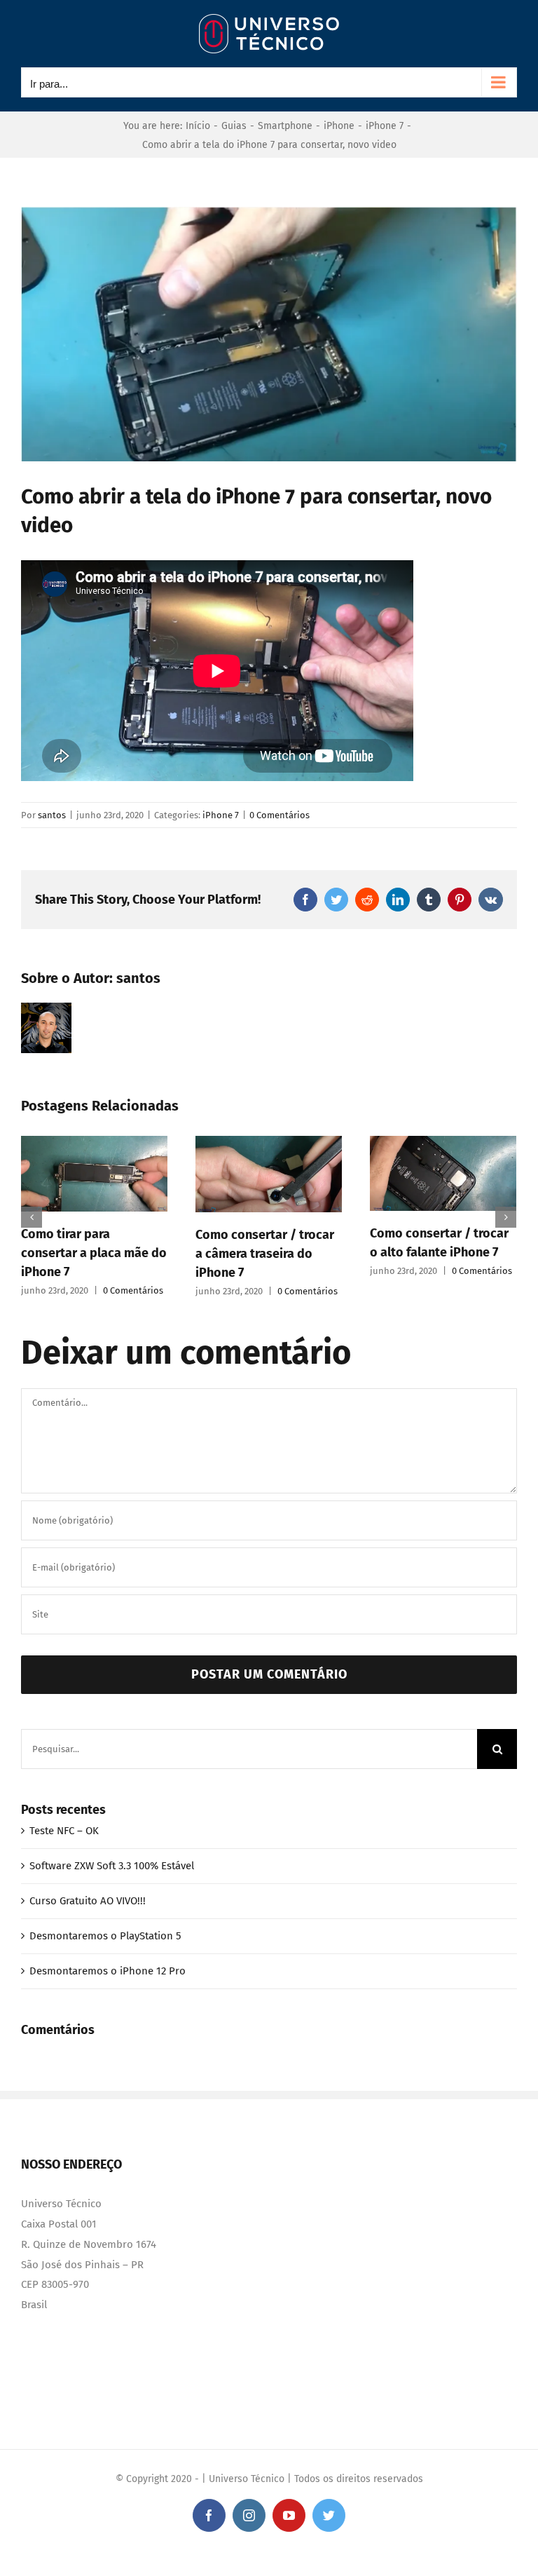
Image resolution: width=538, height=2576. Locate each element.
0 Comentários (280, 815)
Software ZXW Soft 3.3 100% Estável (112, 1866)
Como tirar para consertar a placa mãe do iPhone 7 (93, 1253)
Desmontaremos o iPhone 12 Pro (108, 1971)
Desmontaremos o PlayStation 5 (105, 1936)
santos (52, 815)
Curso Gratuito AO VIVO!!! (88, 1901)
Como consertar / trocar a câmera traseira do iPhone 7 (264, 1254)
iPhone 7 (221, 815)
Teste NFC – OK (64, 1831)
